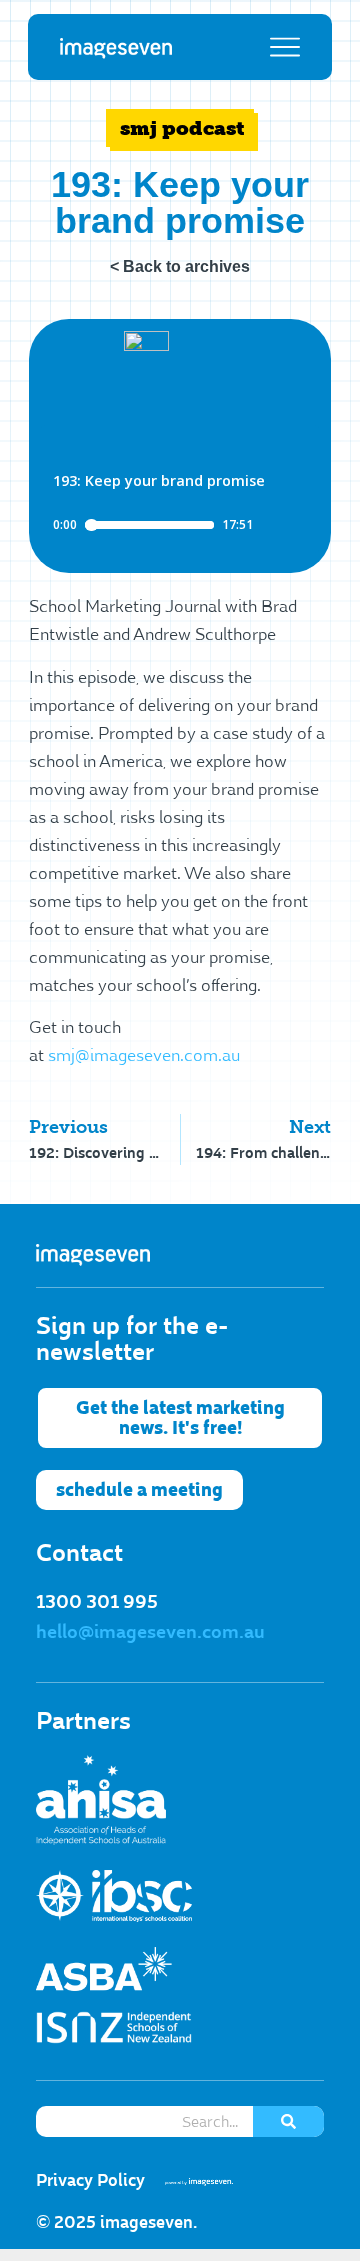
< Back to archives (180, 266)
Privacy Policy (90, 2180)
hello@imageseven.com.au (150, 1632)
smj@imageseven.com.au (144, 1056)
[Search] (288, 2121)
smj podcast (182, 128)
